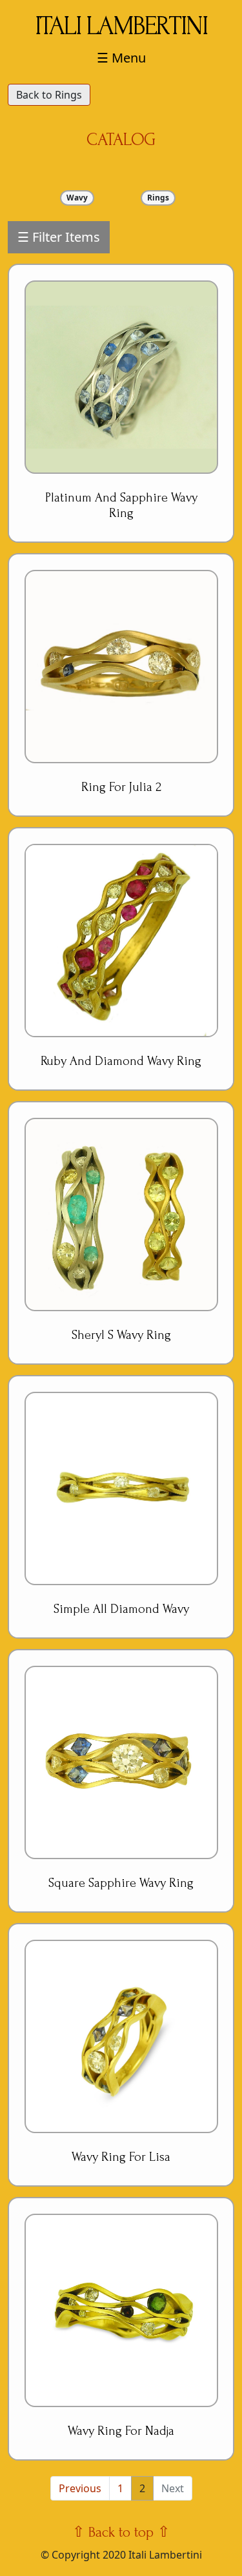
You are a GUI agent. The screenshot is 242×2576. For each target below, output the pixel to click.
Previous (80, 2488)
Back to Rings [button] (49, 95)
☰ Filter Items (59, 237)
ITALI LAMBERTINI (121, 26)
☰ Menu (121, 58)
